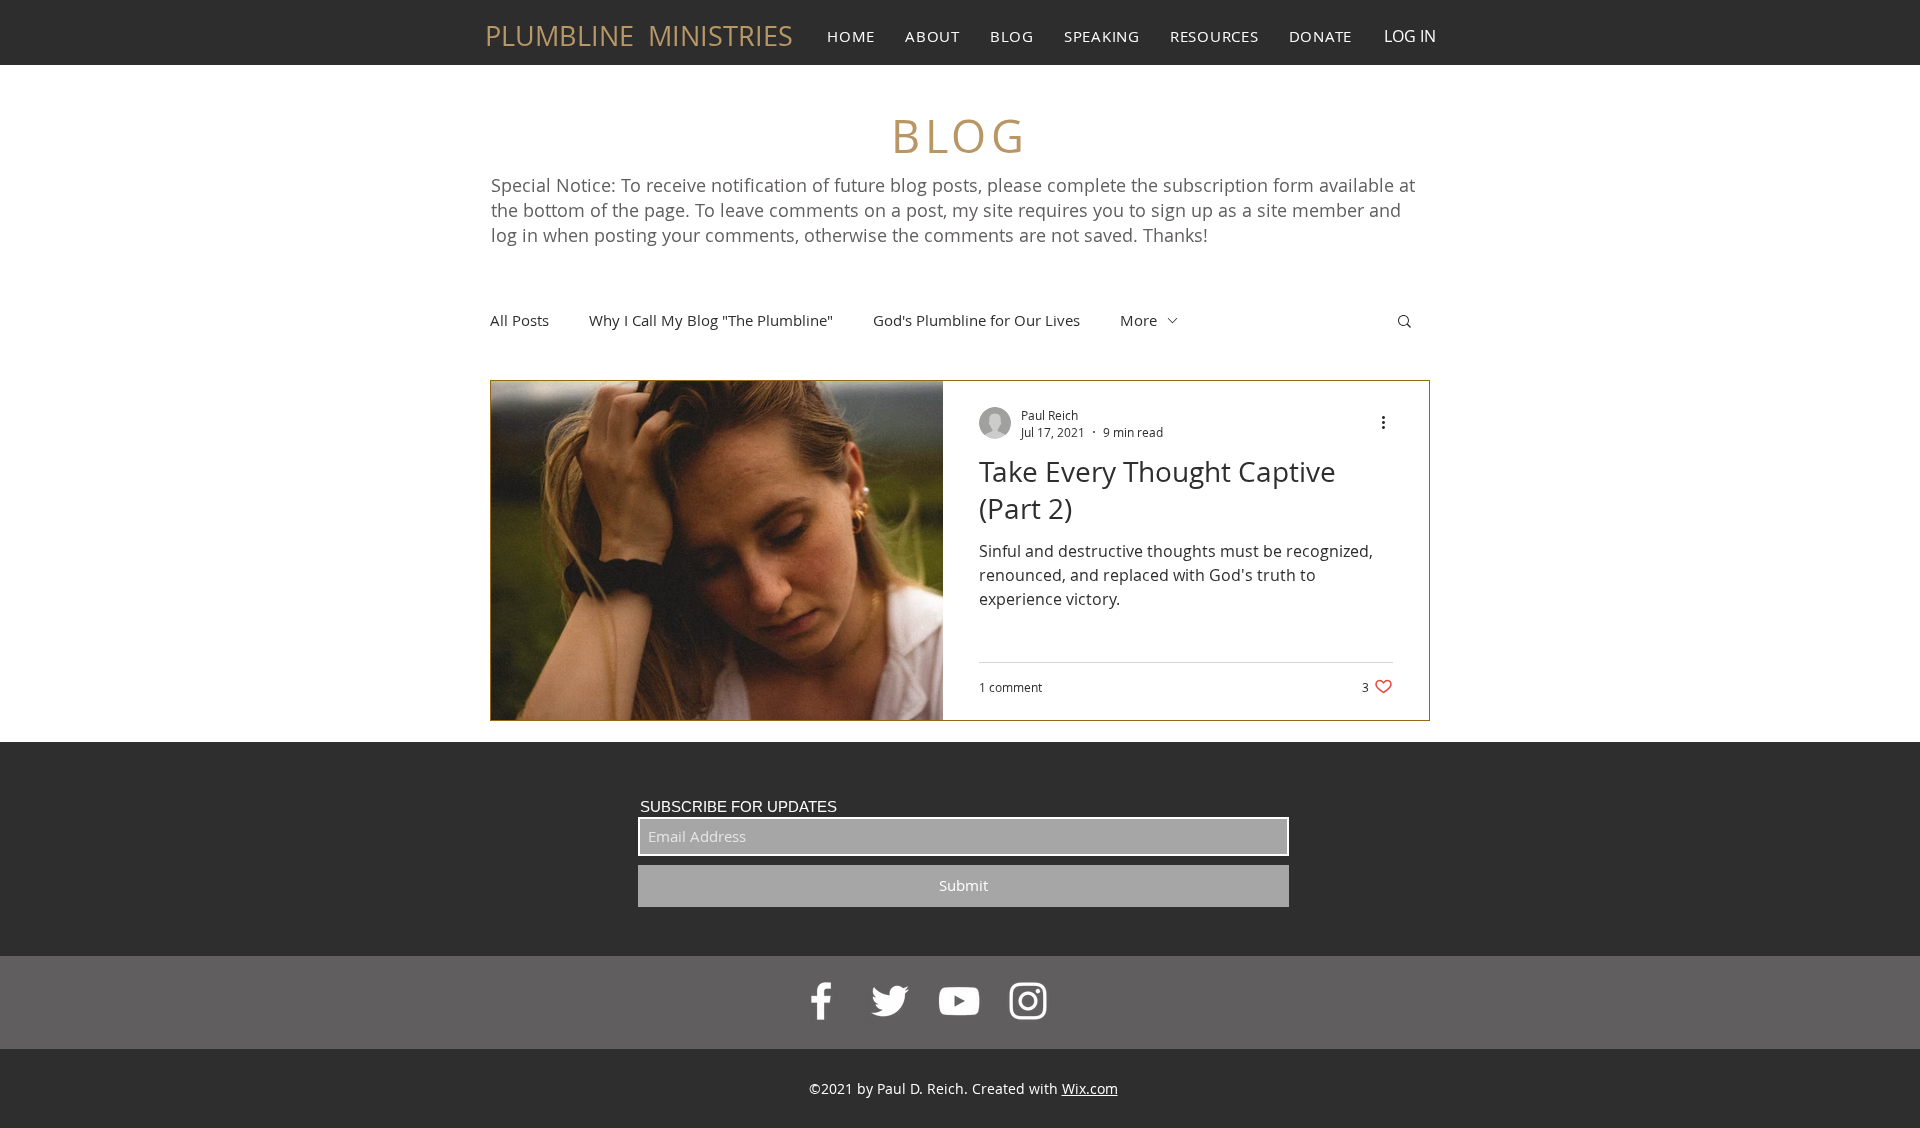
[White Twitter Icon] (890, 1001)
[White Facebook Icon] (821, 1001)
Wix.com (1090, 1088)
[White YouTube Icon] (959, 1001)
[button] (1404, 322)
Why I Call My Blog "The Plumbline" (711, 320)
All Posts (519, 320)
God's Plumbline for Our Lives (976, 320)
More (1138, 320)
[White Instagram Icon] (1028, 1001)
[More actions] (1390, 423)
